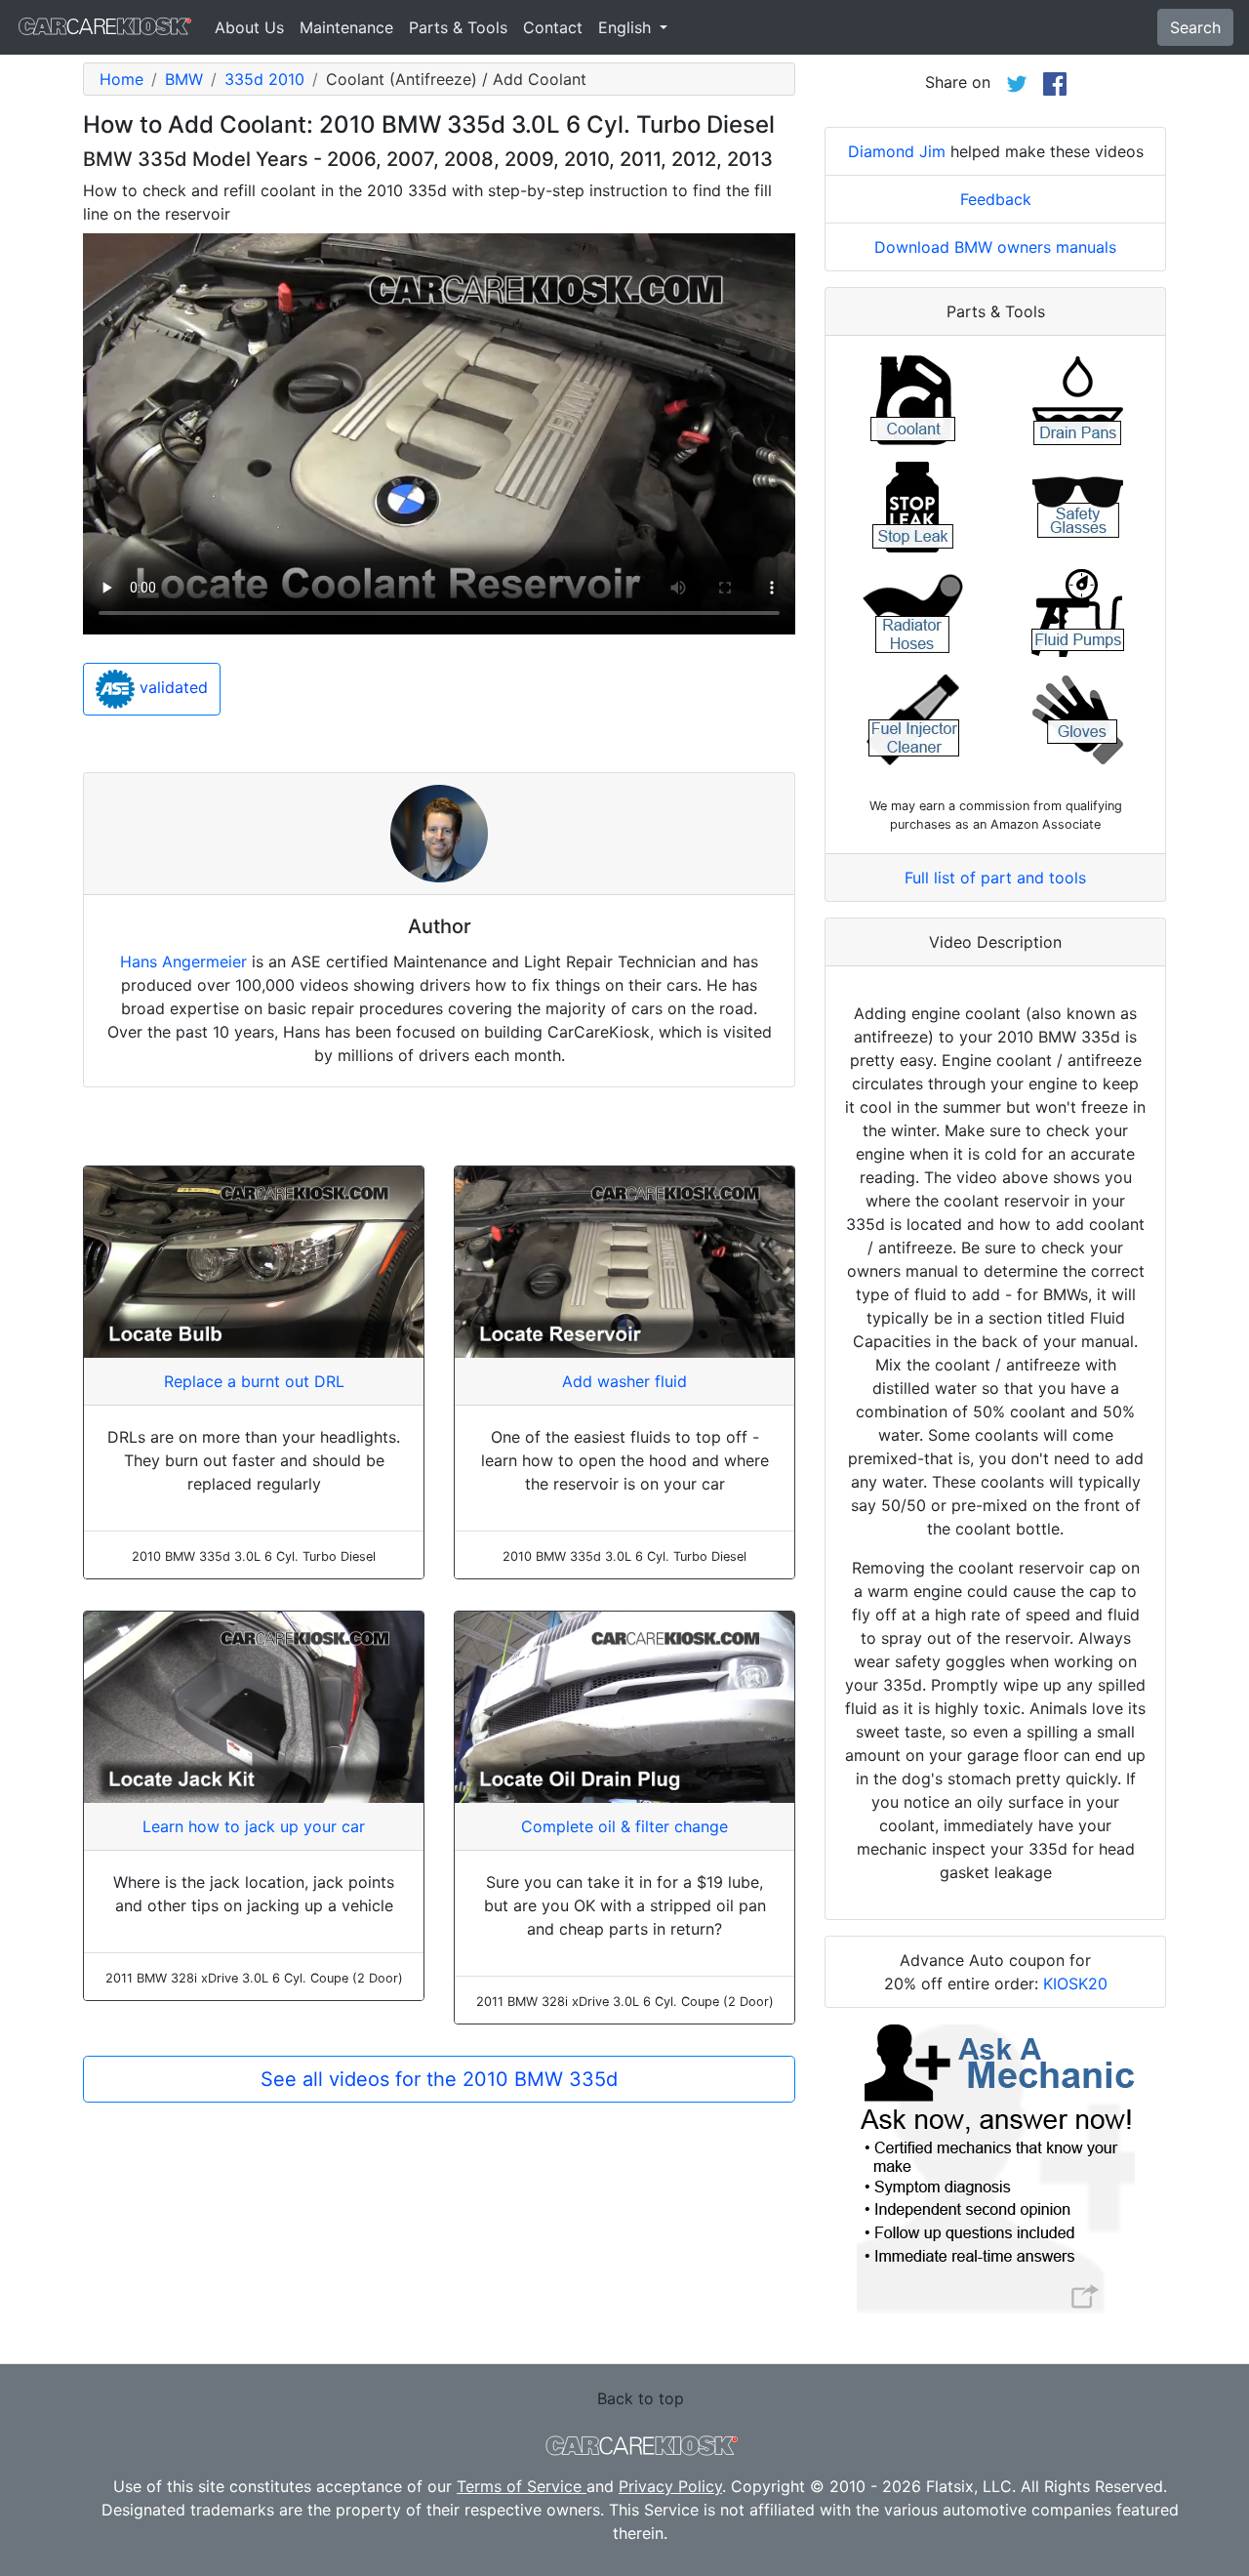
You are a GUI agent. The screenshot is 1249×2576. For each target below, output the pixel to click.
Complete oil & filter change (624, 1826)
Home (121, 79)
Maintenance (346, 27)
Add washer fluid (624, 1381)
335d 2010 (264, 79)
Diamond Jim (897, 151)
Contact (553, 27)
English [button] (627, 27)
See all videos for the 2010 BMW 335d (439, 2079)
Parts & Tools (458, 27)
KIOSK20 (1075, 1983)
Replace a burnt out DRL (254, 1381)
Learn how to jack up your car (254, 1826)
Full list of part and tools (995, 878)
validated (171, 688)
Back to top (641, 2398)
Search (1195, 27)
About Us (249, 27)
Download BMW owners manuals (995, 247)
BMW (184, 79)
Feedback (996, 199)
